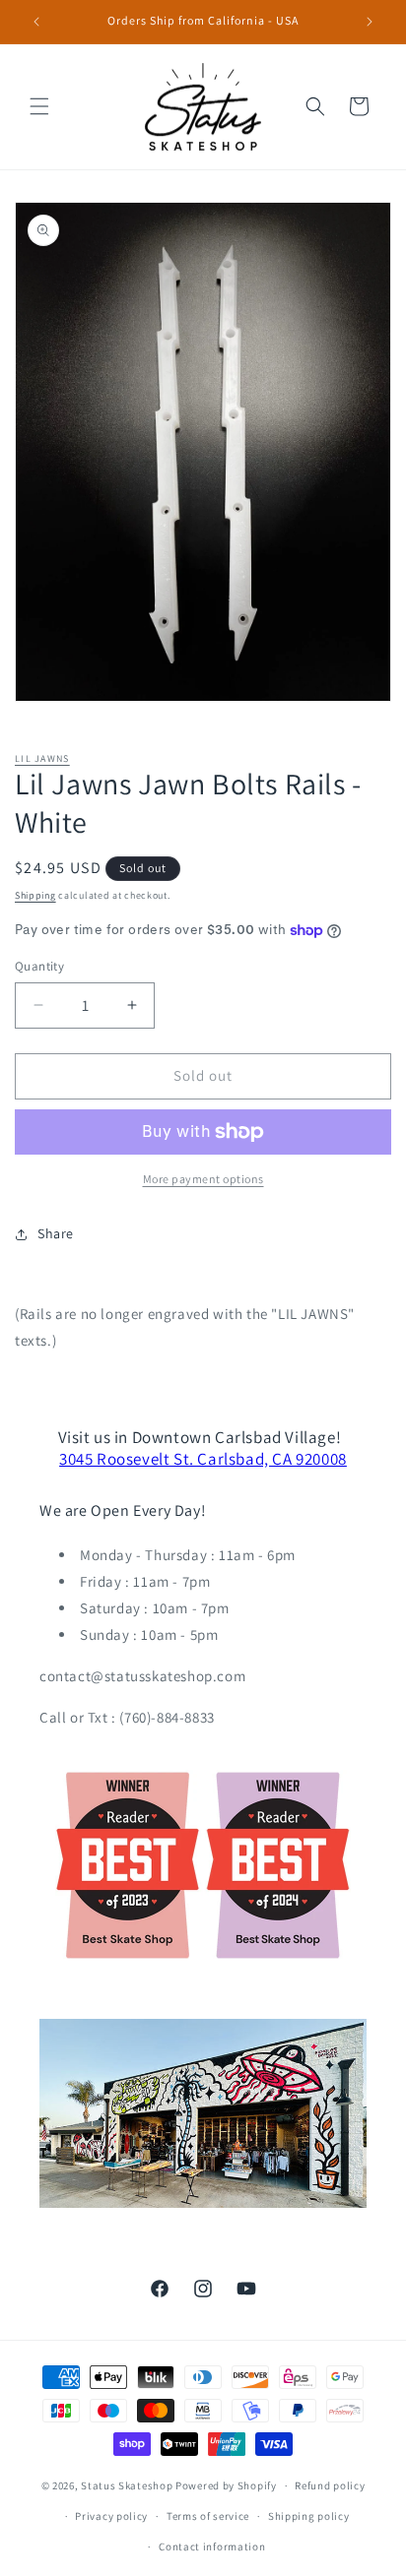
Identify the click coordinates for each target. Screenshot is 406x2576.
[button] (39, 106)
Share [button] (56, 1233)
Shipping (35, 895)
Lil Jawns (42, 758)
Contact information (212, 2546)
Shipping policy (309, 2516)
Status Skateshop (127, 2485)
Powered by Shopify (226, 2485)
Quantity (39, 966)
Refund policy (330, 2485)
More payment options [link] (203, 1179)
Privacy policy (111, 2516)
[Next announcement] (370, 22)
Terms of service (208, 2516)
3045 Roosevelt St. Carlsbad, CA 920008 (203, 1459)
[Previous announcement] (36, 22)
